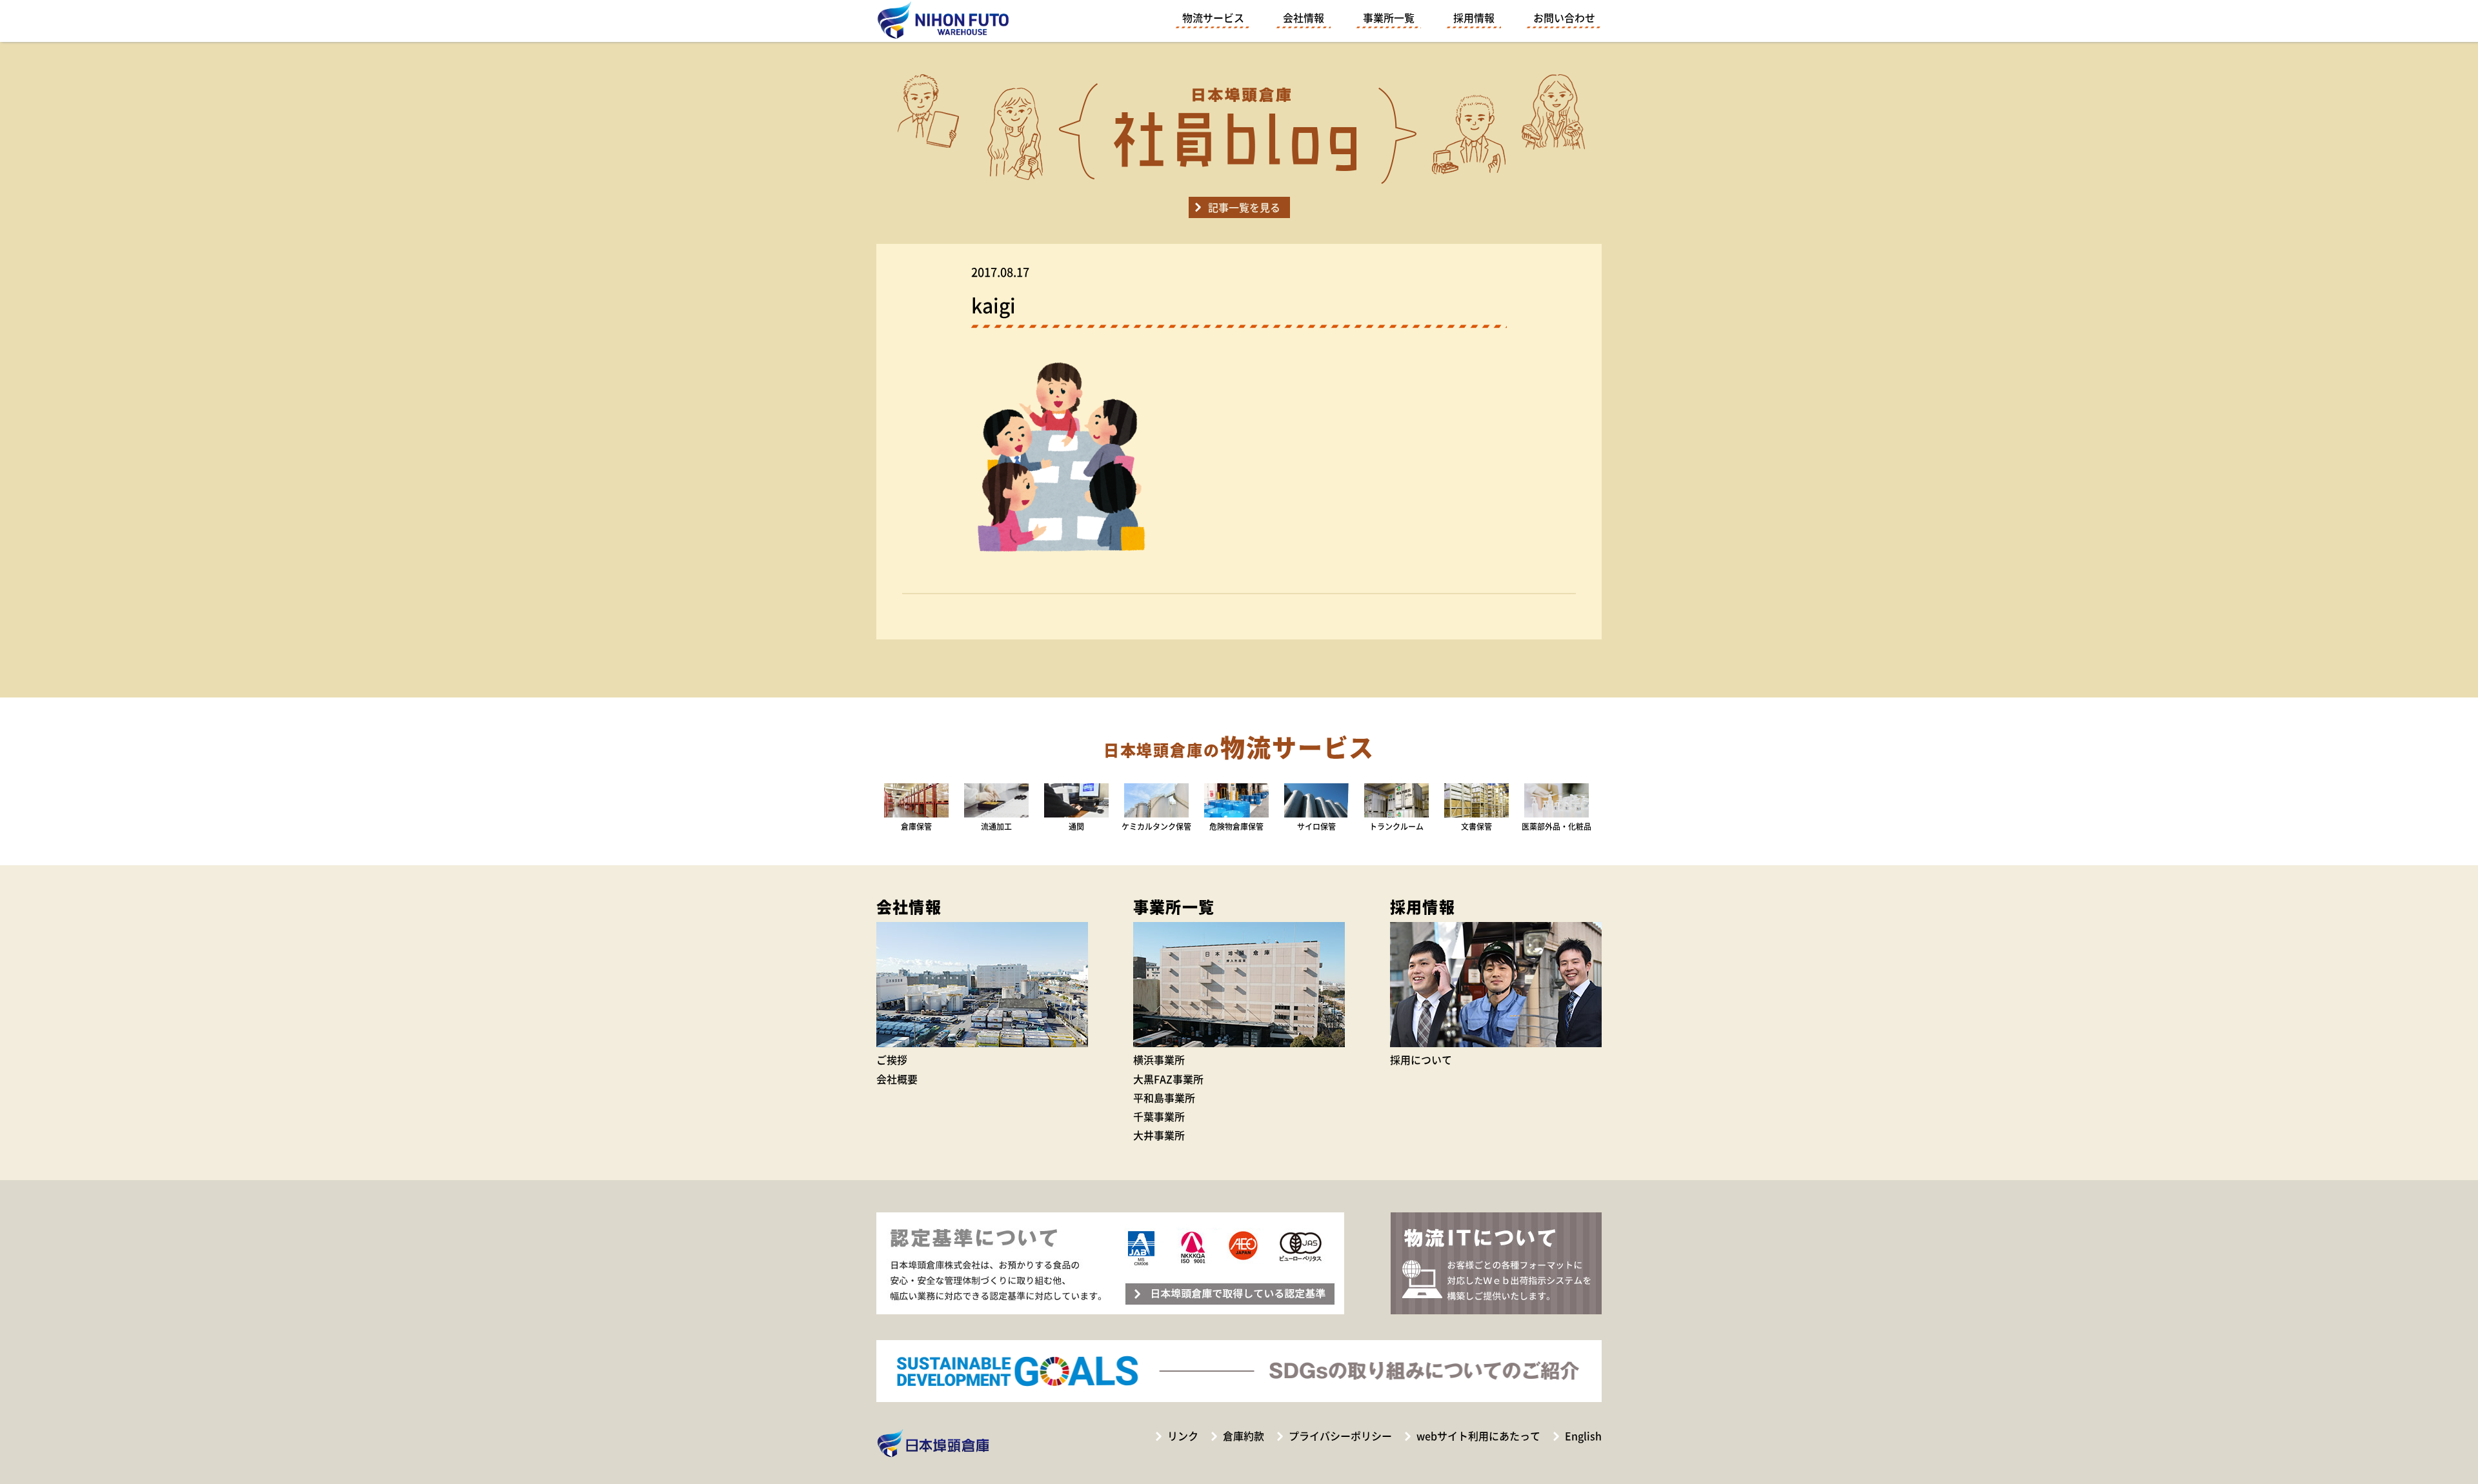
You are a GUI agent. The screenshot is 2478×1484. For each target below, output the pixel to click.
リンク (1183, 1436)
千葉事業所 (1159, 1116)
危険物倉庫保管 (1236, 826)
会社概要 (897, 1079)
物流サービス (1213, 17)
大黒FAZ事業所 (1168, 1079)
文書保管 (1476, 826)
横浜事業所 (1159, 1059)
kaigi (993, 305)
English (1583, 1436)
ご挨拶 (892, 1059)
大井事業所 (1159, 1135)
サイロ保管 (1316, 826)
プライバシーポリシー (1340, 1436)
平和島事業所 (1164, 1098)
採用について (1421, 1059)
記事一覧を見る (1244, 207)
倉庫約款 (1244, 1436)
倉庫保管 (916, 826)
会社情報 (1304, 17)
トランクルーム (1396, 826)
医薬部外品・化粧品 (1556, 826)
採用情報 (1474, 17)
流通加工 (996, 826)
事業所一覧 (1389, 17)
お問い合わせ (1564, 17)
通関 (1076, 826)
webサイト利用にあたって (1478, 1436)
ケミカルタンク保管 (1156, 826)
